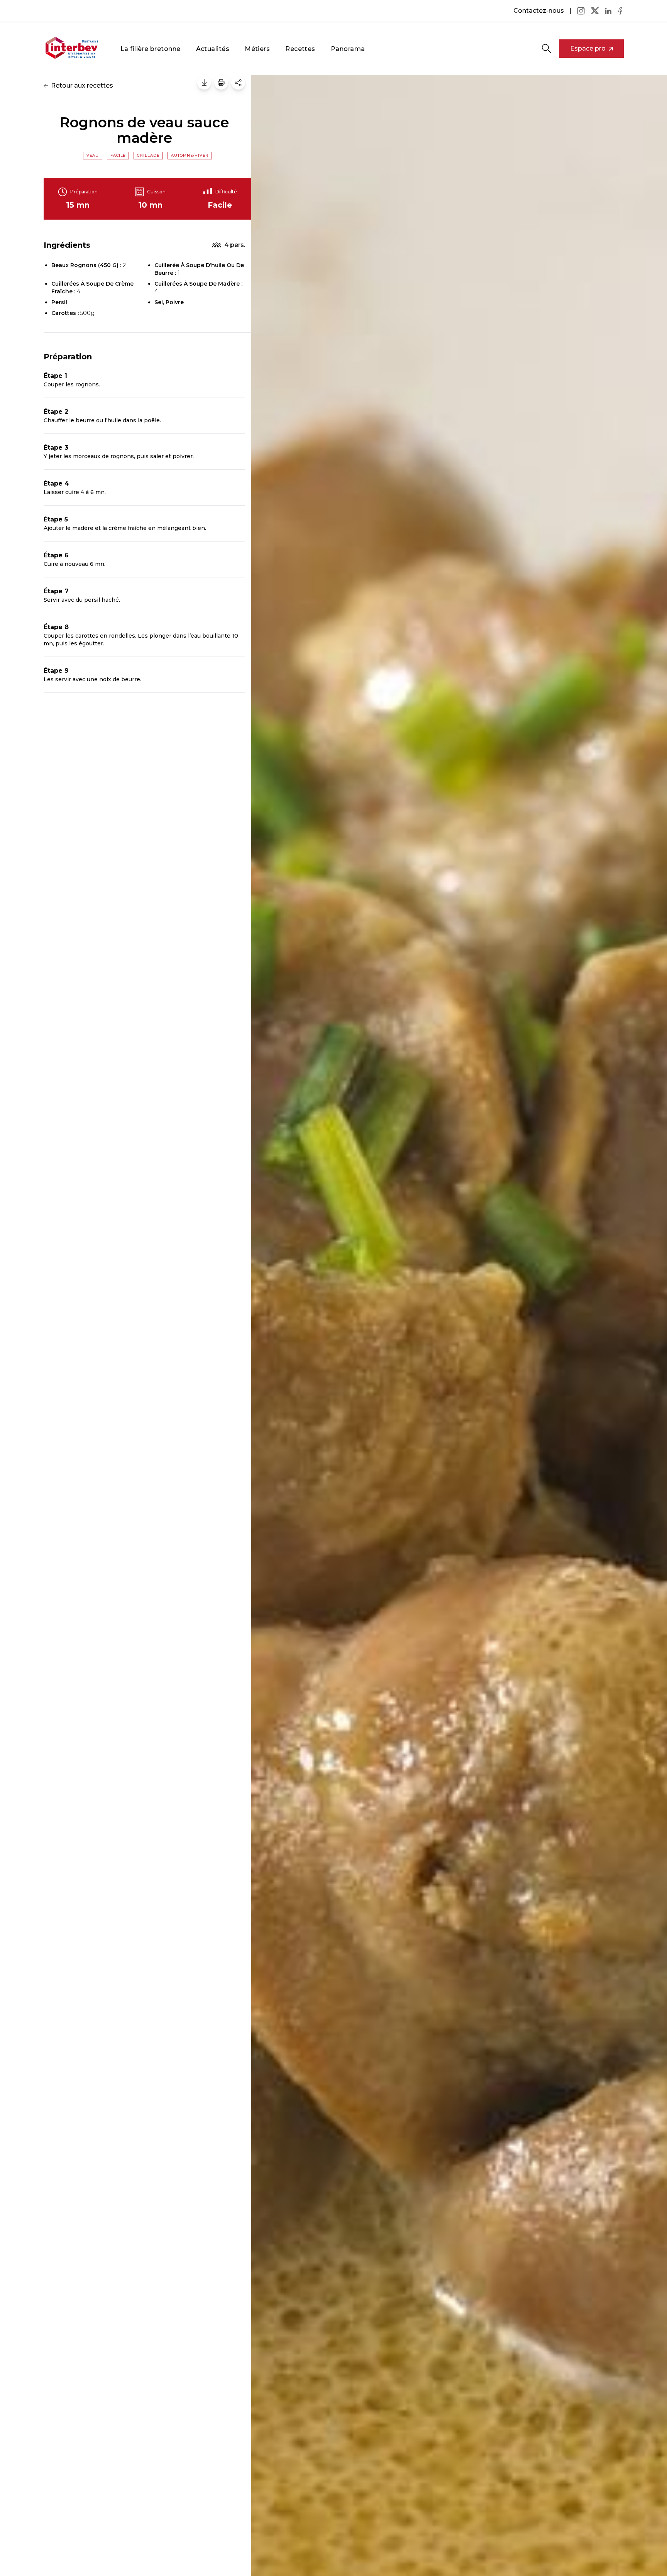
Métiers (257, 49)
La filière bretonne (151, 49)
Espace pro (588, 48)
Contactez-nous (539, 11)
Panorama (348, 49)
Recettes (300, 49)
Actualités (213, 49)
